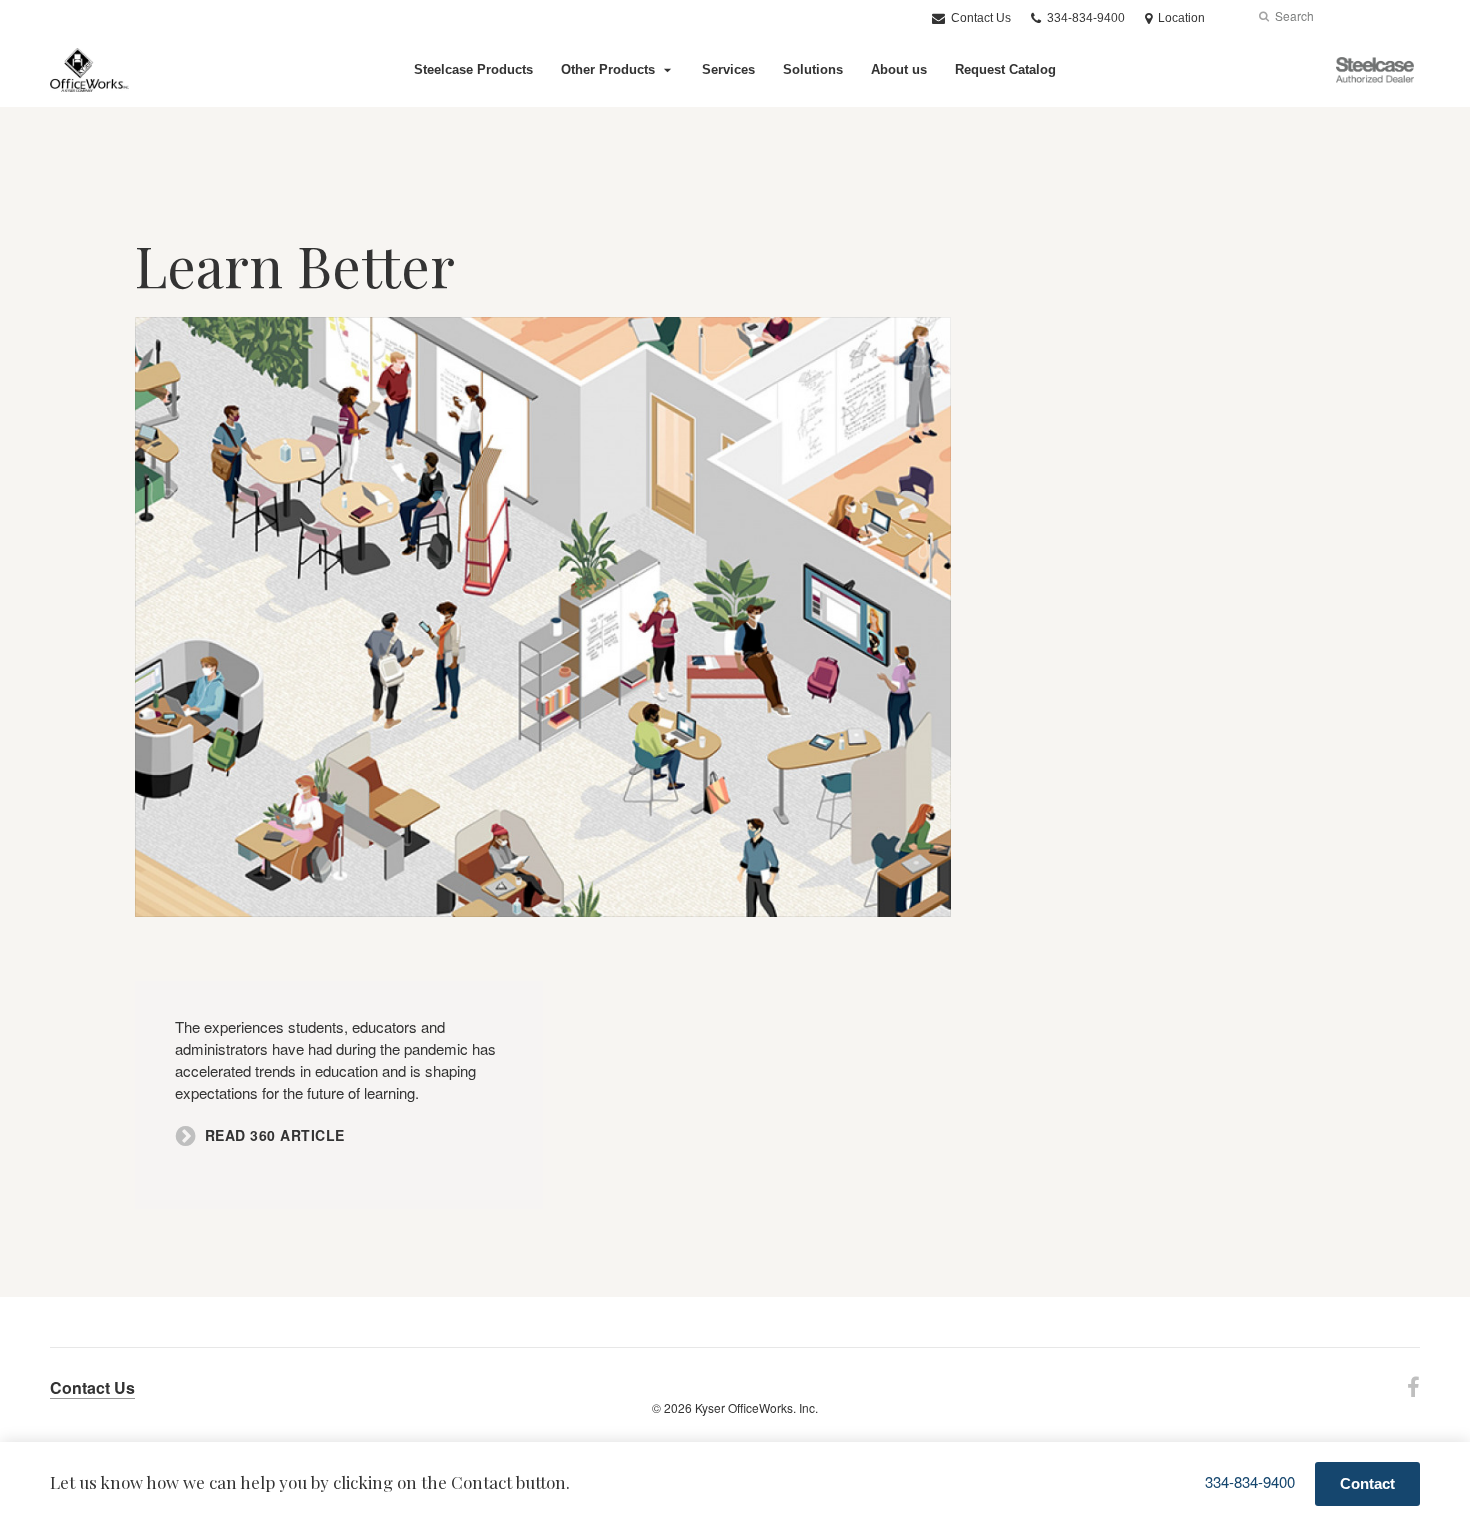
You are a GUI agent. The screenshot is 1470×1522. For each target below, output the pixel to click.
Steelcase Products (473, 69)
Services (728, 69)
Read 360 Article (275, 1135)
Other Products (608, 69)
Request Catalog (1005, 69)
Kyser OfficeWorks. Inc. (756, 1407)
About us (899, 69)
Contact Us (979, 18)
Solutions (813, 69)
